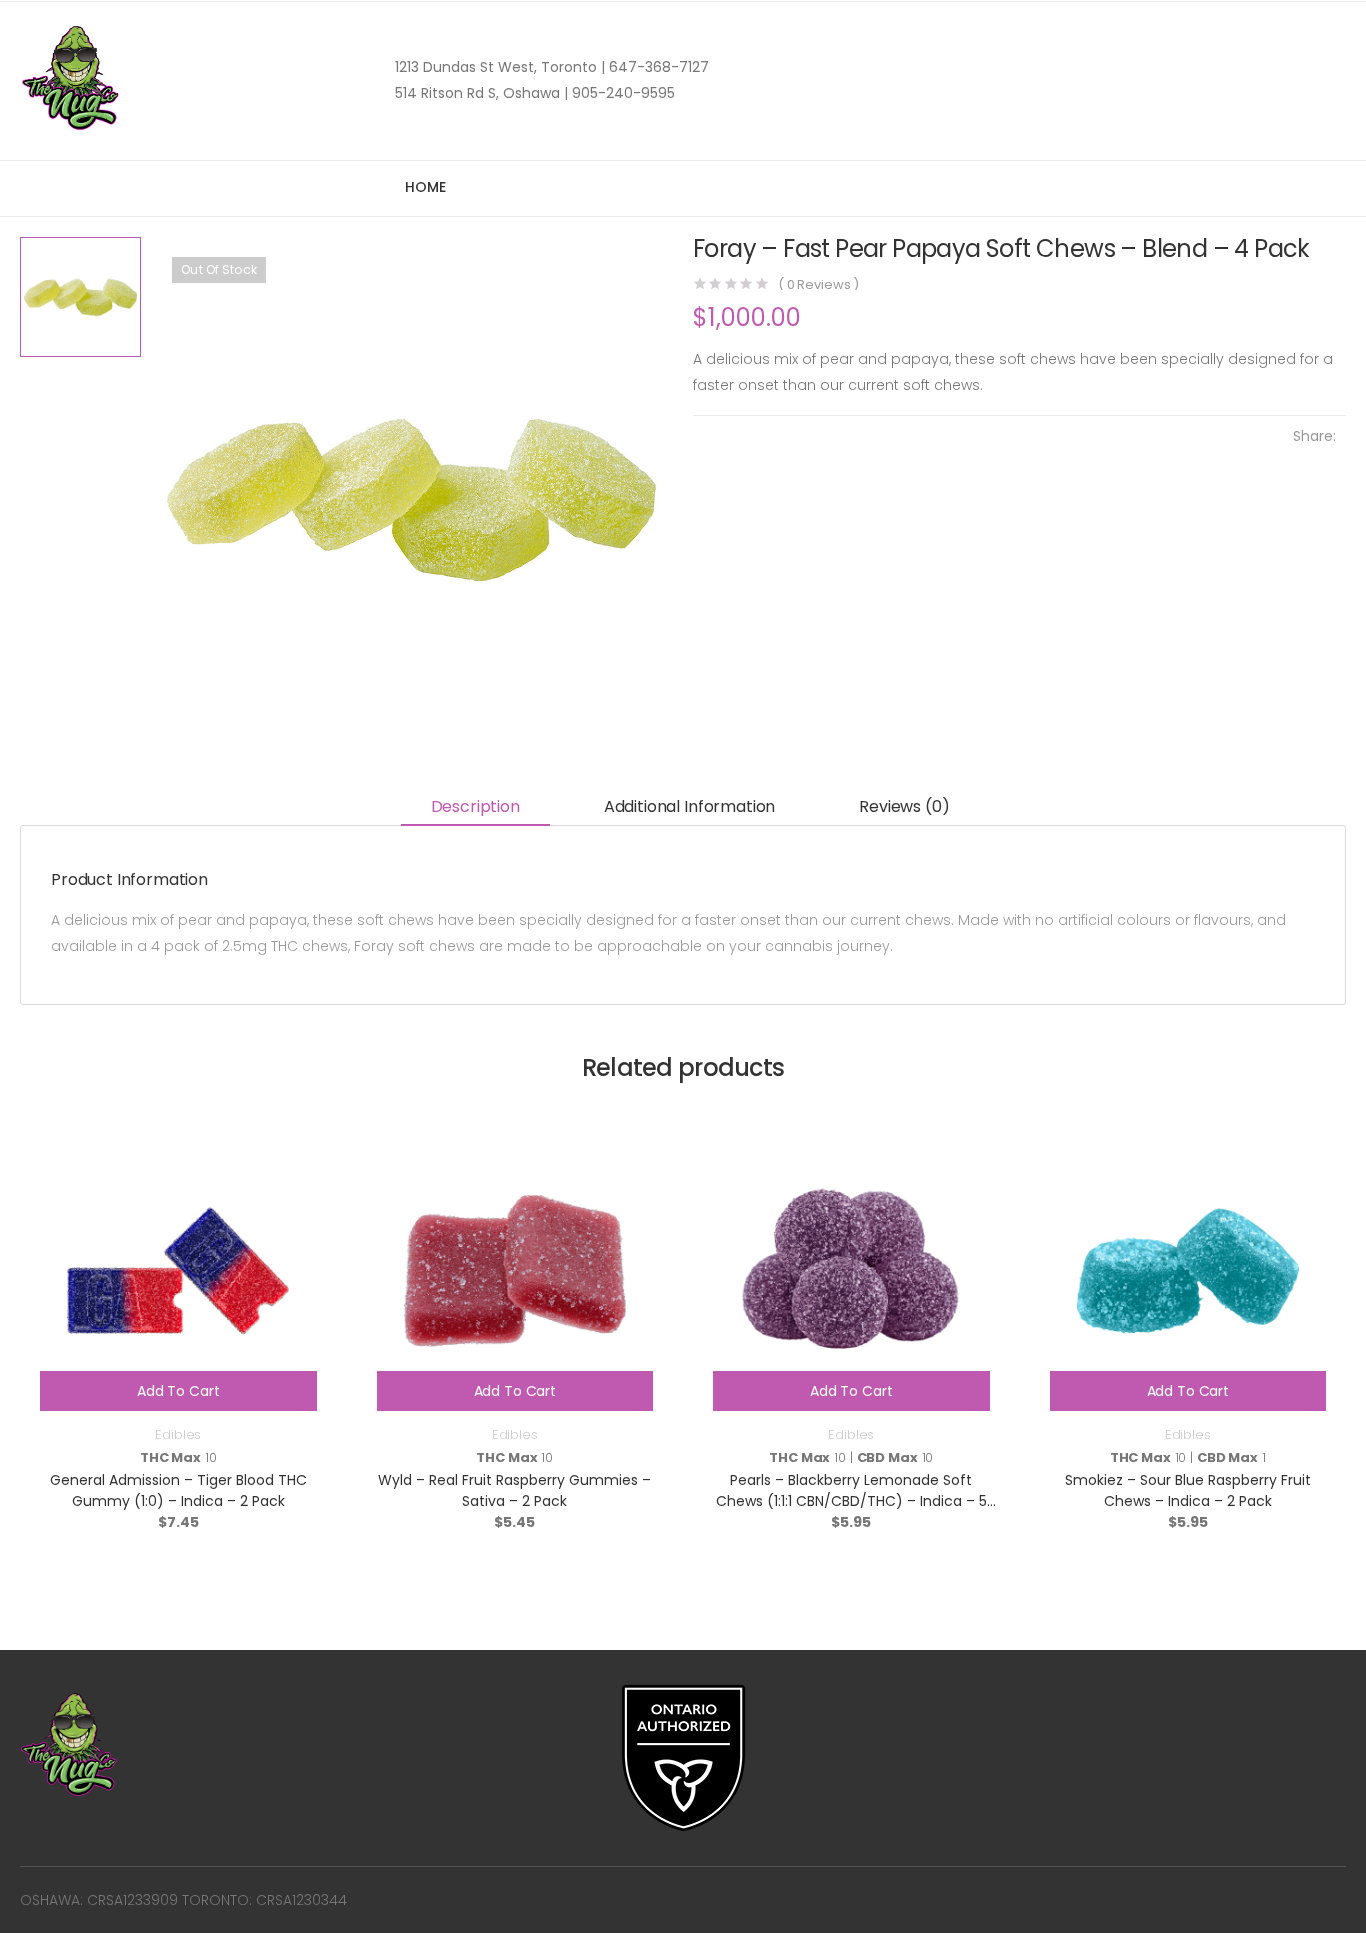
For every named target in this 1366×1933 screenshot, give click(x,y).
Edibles (178, 1434)
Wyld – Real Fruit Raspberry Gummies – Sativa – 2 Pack (514, 1490)
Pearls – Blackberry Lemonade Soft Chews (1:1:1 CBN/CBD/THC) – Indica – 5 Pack (851, 1501)
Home (425, 187)
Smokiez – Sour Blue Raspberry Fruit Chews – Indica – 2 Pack (1188, 1490)
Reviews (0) (904, 806)
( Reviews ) (818, 284)
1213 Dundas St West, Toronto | (500, 67)
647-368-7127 (657, 67)
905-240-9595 (621, 93)
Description (475, 806)
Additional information (689, 806)
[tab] (475, 807)
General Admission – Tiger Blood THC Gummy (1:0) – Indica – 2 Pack (178, 1490)
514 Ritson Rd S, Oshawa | (481, 93)
